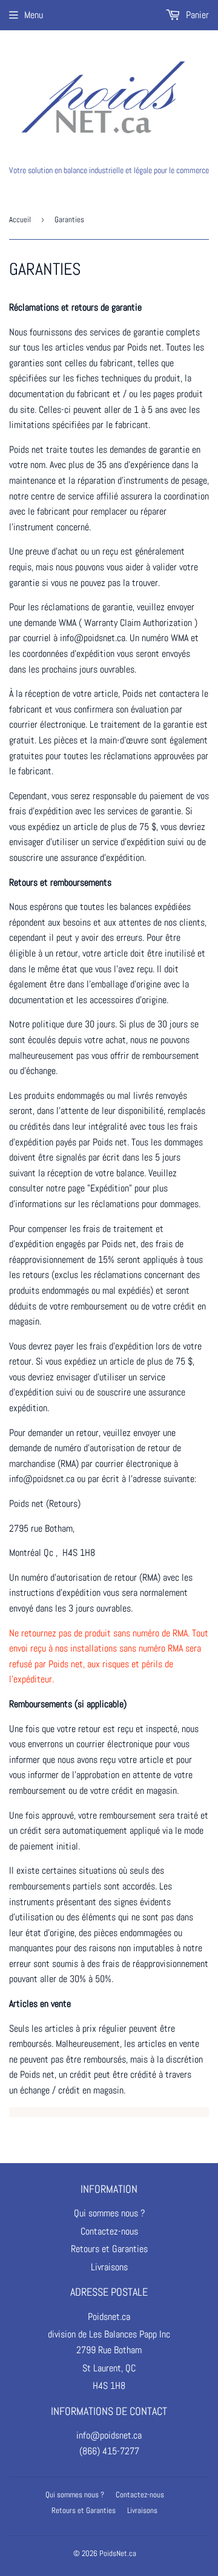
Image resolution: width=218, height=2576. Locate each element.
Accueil (20, 219)
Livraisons (109, 2267)
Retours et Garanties (109, 2249)
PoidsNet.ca (118, 2553)
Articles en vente (40, 2004)
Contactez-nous (109, 2231)
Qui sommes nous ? (109, 2213)
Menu (34, 15)
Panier (196, 15)
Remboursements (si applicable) (68, 1704)
